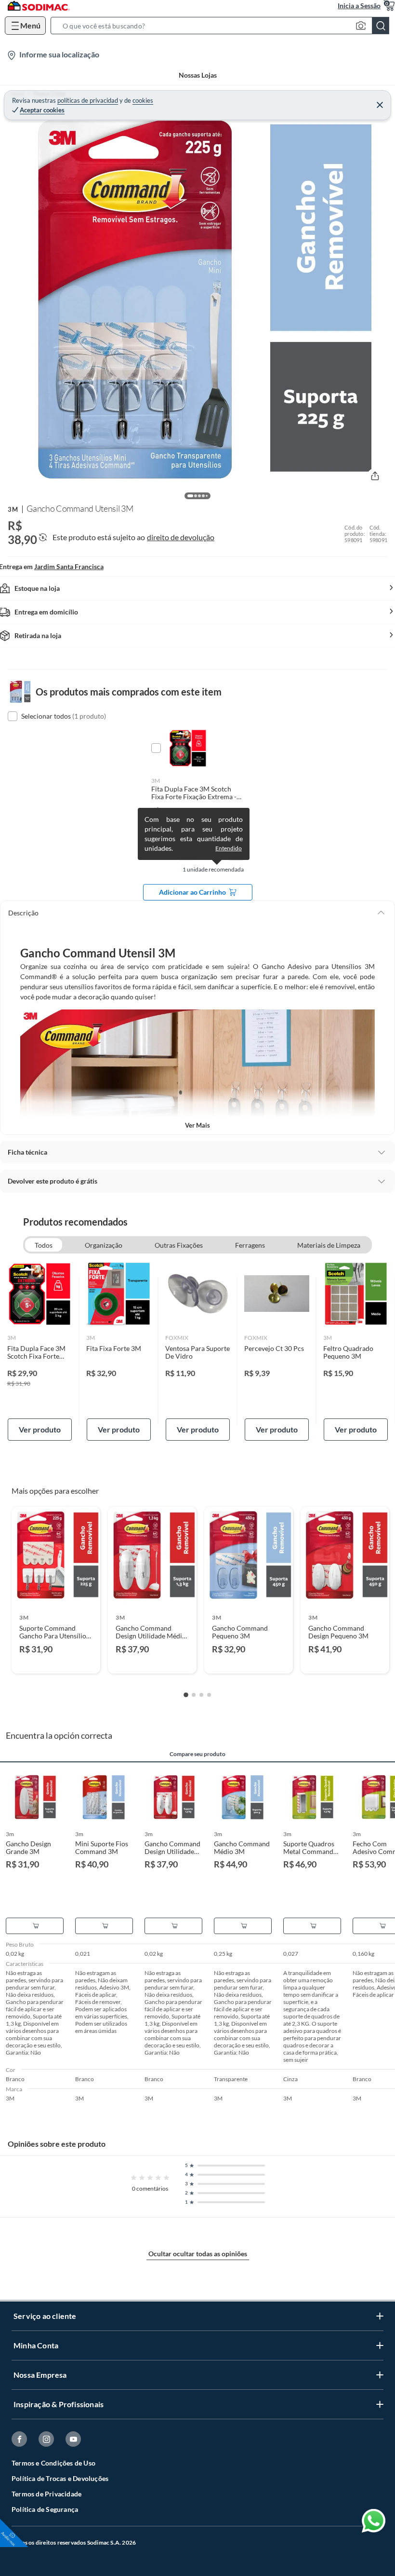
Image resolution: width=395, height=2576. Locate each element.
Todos (44, 1245)
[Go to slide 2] (194, 1695)
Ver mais (197, 1125)
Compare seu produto (197, 1754)
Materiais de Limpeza (329, 1245)
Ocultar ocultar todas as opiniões (198, 2254)
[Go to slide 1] (186, 1695)
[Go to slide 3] (201, 1695)
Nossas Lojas (198, 75)
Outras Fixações (179, 1245)
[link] (40, 1351)
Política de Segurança (45, 2509)
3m (13, 509)
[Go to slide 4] (209, 1695)
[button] (223, 26)
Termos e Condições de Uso (53, 2463)
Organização (104, 1245)
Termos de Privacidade (46, 2494)
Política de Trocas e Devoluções (60, 2478)
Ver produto (40, 1429)
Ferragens (250, 1245)
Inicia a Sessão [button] (359, 6)
